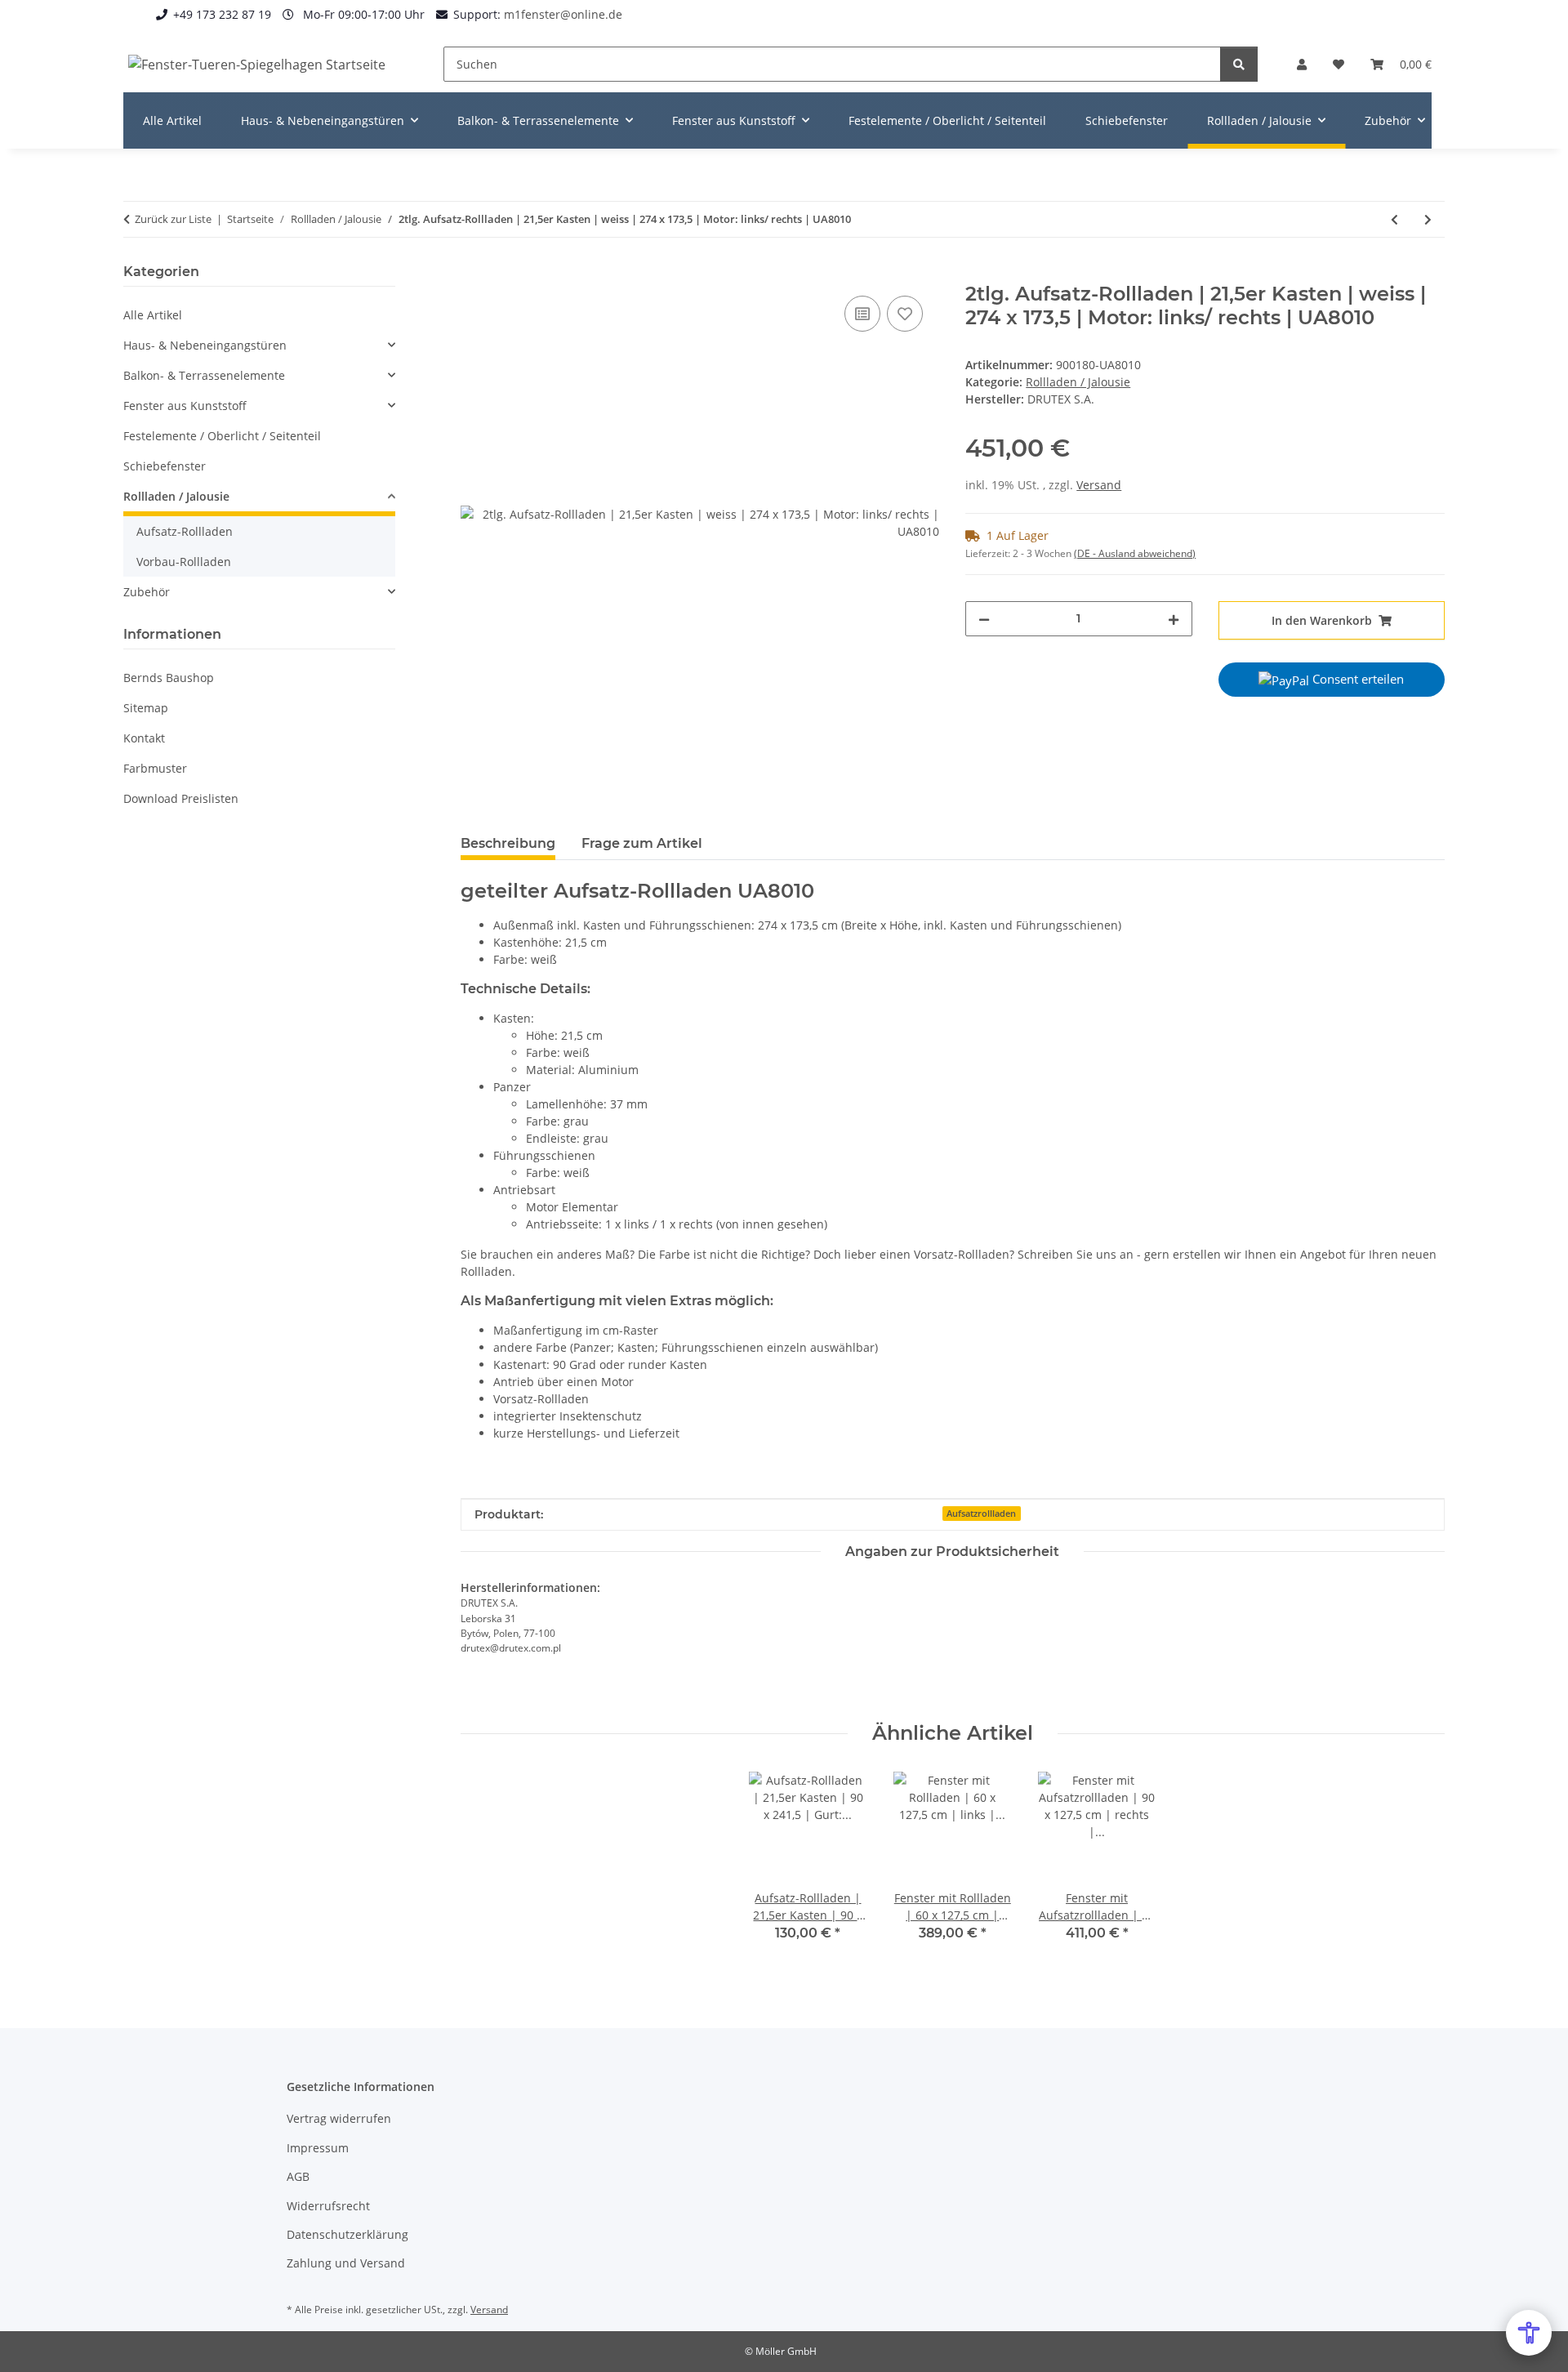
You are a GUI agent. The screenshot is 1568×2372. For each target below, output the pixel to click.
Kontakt (144, 738)
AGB (298, 2176)
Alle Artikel (153, 315)
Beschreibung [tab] (508, 843)
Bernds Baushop (169, 678)
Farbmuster (155, 768)
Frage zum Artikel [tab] (642, 843)
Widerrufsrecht (328, 2206)
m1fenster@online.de (563, 14)
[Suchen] (1239, 64)
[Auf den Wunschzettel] (905, 314)
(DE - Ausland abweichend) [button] (1135, 553)
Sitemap (146, 708)
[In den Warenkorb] (474, 274)
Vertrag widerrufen (339, 2118)
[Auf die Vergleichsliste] (862, 314)
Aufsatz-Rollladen (185, 531)
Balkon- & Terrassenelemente (204, 375)
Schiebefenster (165, 466)
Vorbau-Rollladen (184, 562)
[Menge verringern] (984, 619)
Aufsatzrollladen (981, 1514)
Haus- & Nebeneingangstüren (205, 345)
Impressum (318, 2148)
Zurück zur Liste (173, 219)
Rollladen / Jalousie (1078, 382)
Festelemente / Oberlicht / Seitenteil (222, 436)
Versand (1099, 485)
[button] (1302, 64)
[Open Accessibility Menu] (1529, 2333)
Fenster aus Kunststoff (185, 406)
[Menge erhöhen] (1174, 619)
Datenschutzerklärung (347, 2234)
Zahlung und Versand (346, 2263)
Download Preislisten (181, 798)
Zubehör (147, 592)
